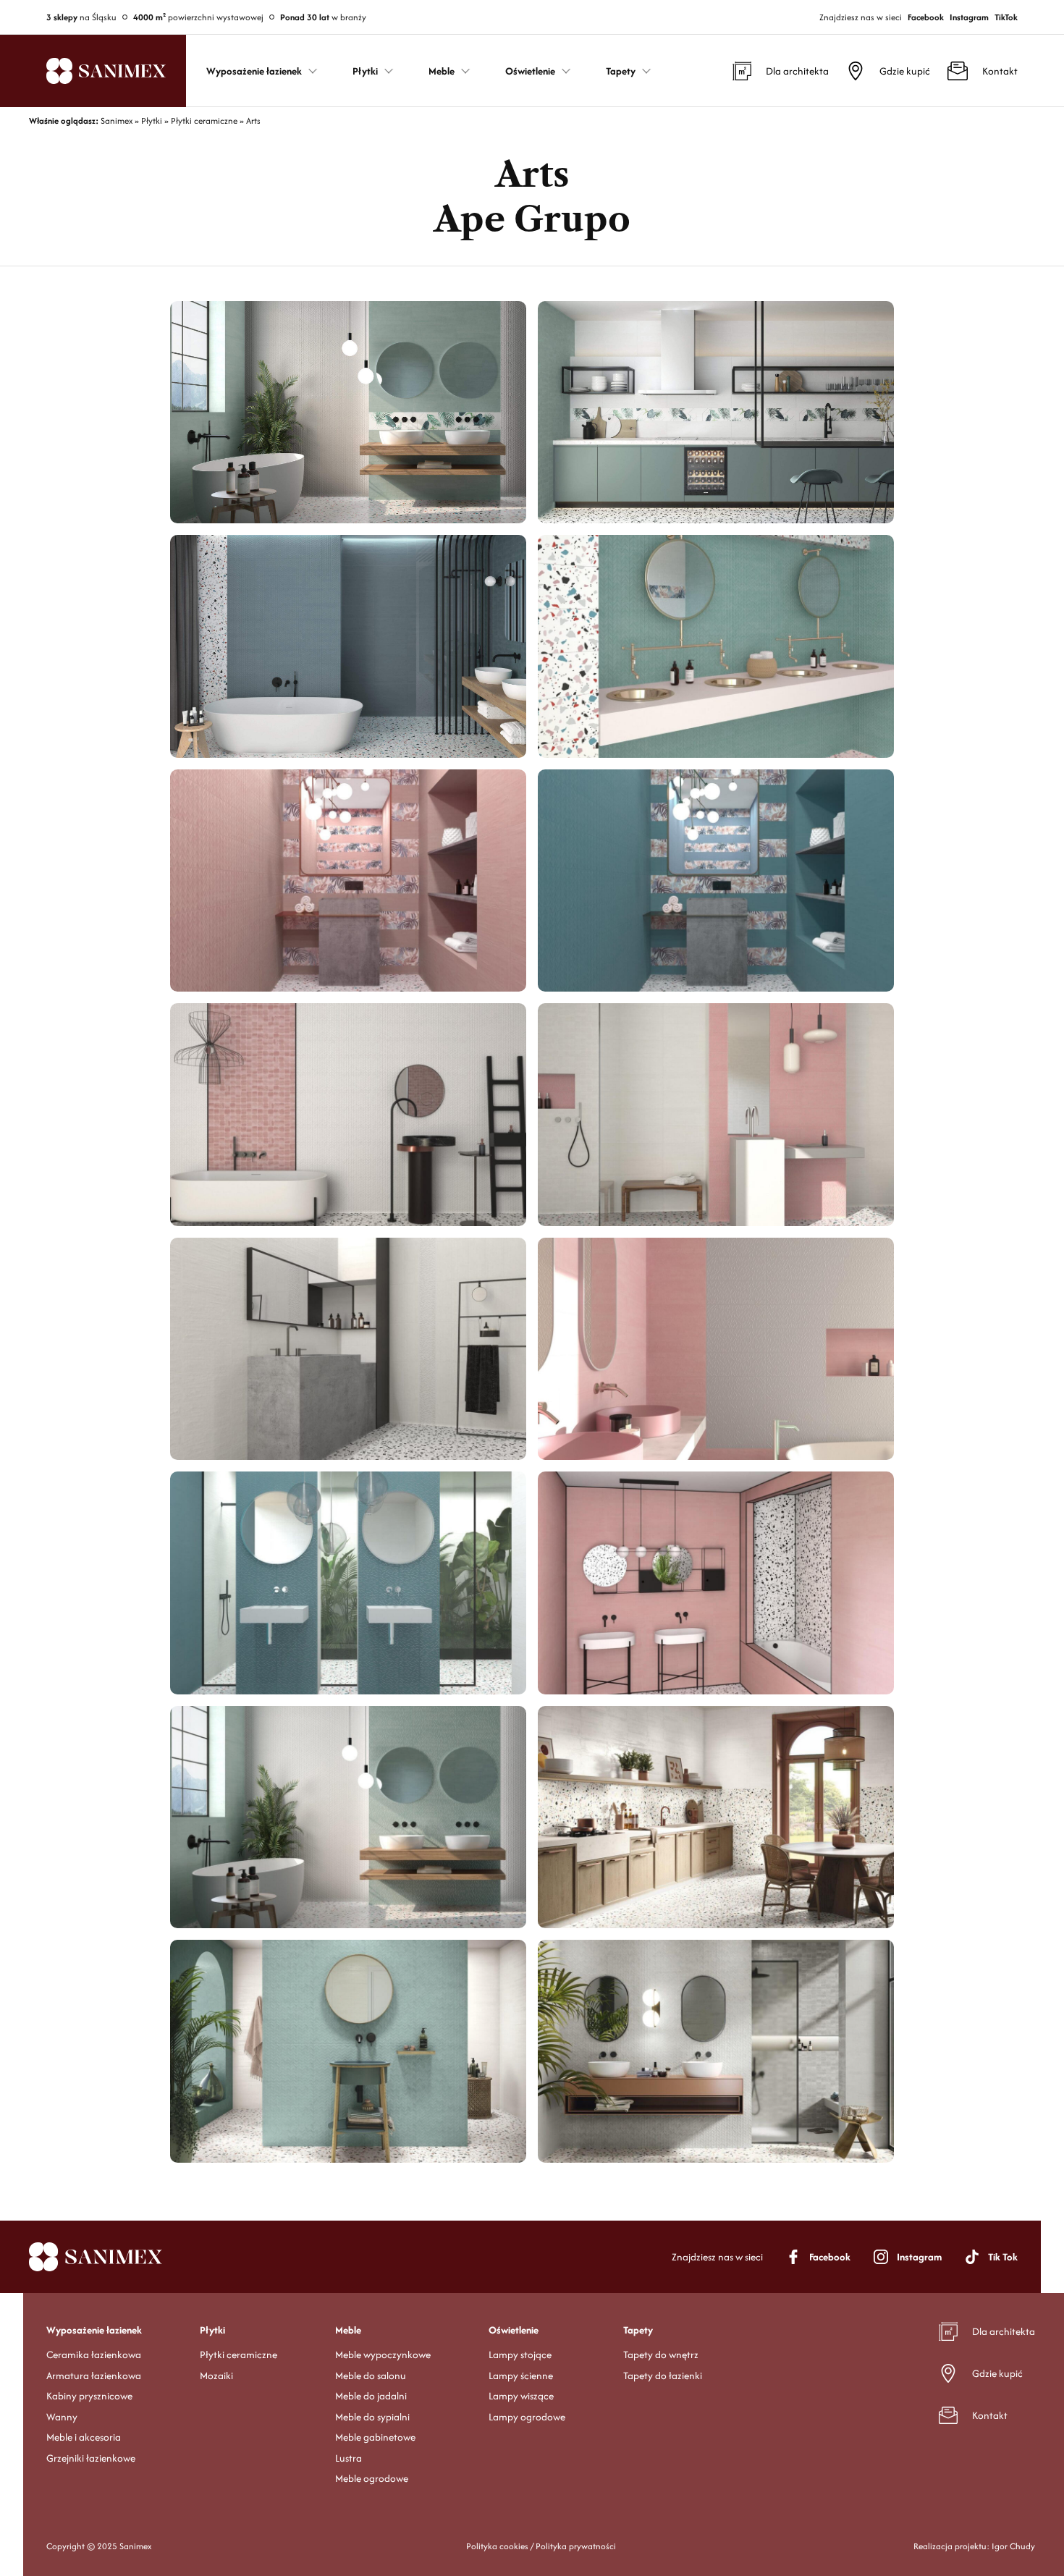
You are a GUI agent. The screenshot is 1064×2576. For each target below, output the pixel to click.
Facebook (926, 17)
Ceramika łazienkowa (94, 2355)
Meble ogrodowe (372, 2478)
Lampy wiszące (521, 2396)
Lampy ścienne (521, 2376)
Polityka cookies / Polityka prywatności (541, 2546)
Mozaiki (216, 2376)
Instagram (969, 17)
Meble (348, 2330)
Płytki (212, 2330)
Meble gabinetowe (375, 2437)
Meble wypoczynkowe (383, 2355)
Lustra (349, 2458)
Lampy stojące (520, 2355)
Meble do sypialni (372, 2417)
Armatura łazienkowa (94, 2376)
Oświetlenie (514, 2330)
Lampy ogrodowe (527, 2417)
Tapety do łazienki (663, 2376)
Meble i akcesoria (84, 2437)
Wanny (62, 2417)
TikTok (1006, 17)
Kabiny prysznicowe (89, 2396)
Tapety (638, 2330)
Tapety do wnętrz (661, 2355)
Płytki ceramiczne (238, 2355)
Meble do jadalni (371, 2396)
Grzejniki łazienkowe (91, 2458)
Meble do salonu (371, 2376)
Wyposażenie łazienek (94, 2330)
